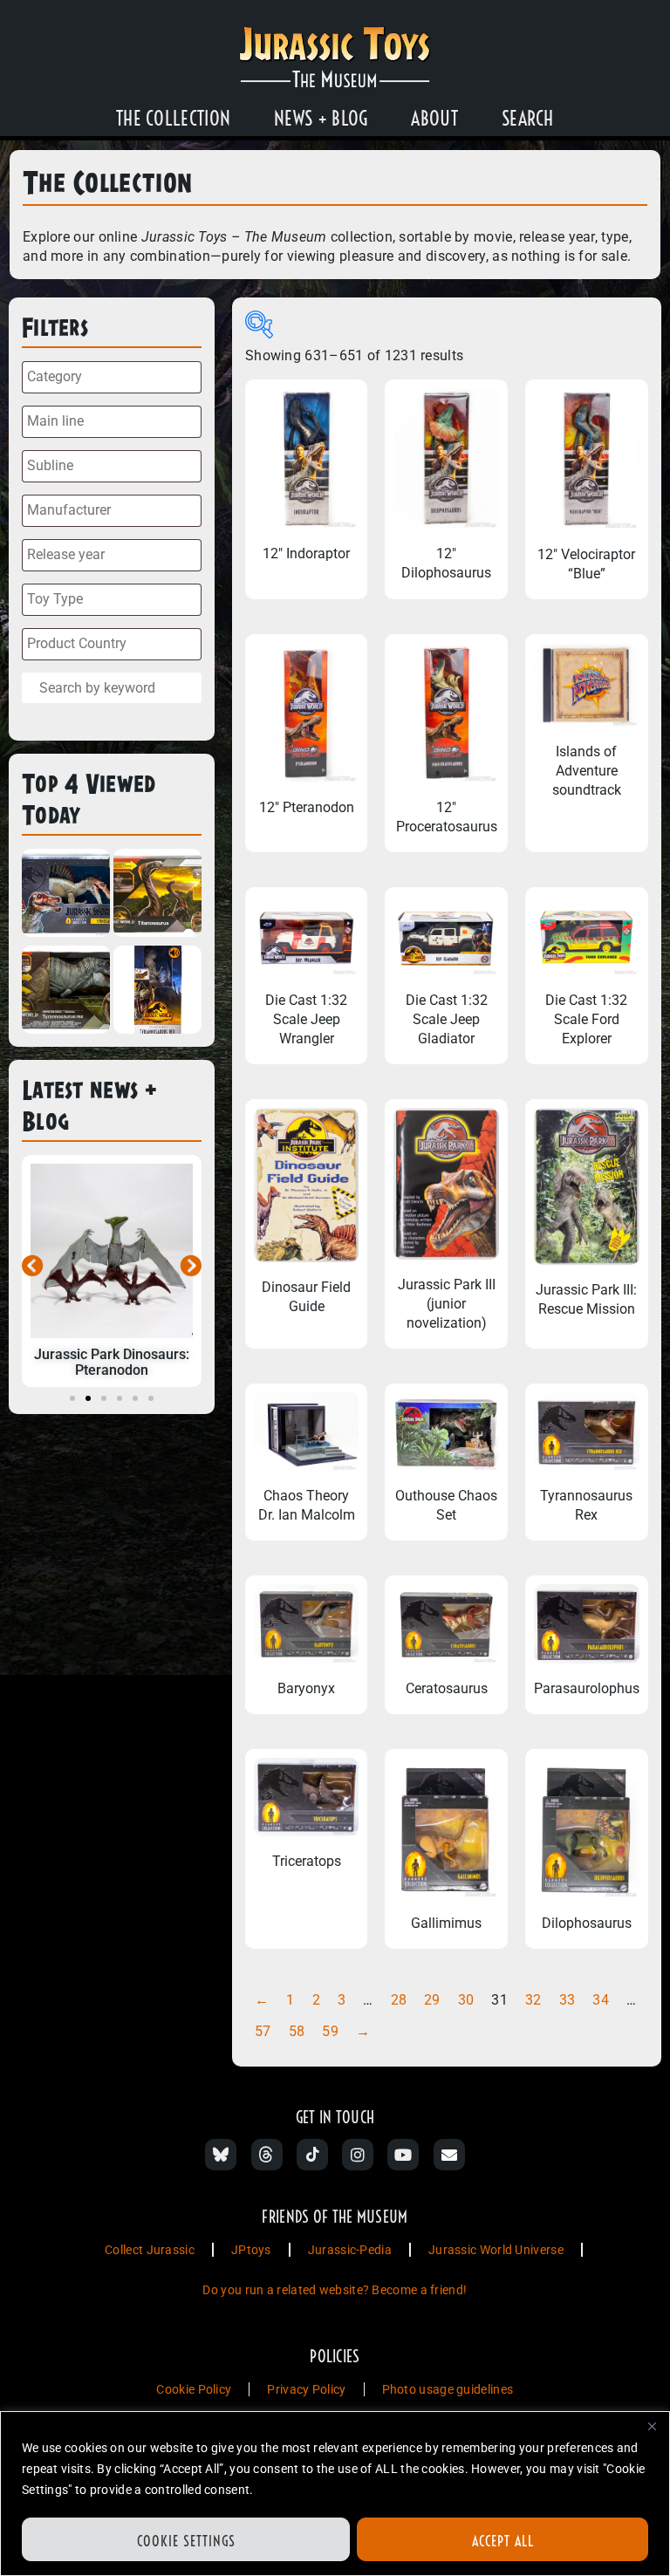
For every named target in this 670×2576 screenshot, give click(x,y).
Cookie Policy (194, 2389)
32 (533, 2000)
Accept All (503, 2541)
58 (297, 2031)
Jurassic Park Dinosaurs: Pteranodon (112, 1362)
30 (466, 2000)
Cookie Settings (186, 2541)
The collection (173, 119)
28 (399, 2000)
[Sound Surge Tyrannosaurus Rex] (157, 992)
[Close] (652, 2426)
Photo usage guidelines (448, 2389)
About (434, 119)
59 (330, 2031)
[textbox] (116, 377)
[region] (335, 2494)
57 (263, 2031)
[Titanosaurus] (157, 895)
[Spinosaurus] (66, 895)
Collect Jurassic (150, 2250)
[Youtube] (403, 2155)
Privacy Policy (306, 2389)
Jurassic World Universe (496, 2250)
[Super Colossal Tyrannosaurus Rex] (66, 992)
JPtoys (251, 2250)
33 (567, 2000)
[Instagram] (358, 2155)
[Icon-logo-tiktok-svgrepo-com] (312, 2155)
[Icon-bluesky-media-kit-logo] (221, 2155)
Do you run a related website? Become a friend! (335, 2290)
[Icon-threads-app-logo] (267, 2155)
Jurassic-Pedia (350, 2250)
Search (528, 119)
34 (601, 2000)
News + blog (321, 119)
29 (432, 2000)
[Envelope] (449, 2155)
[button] (33, 1265)
